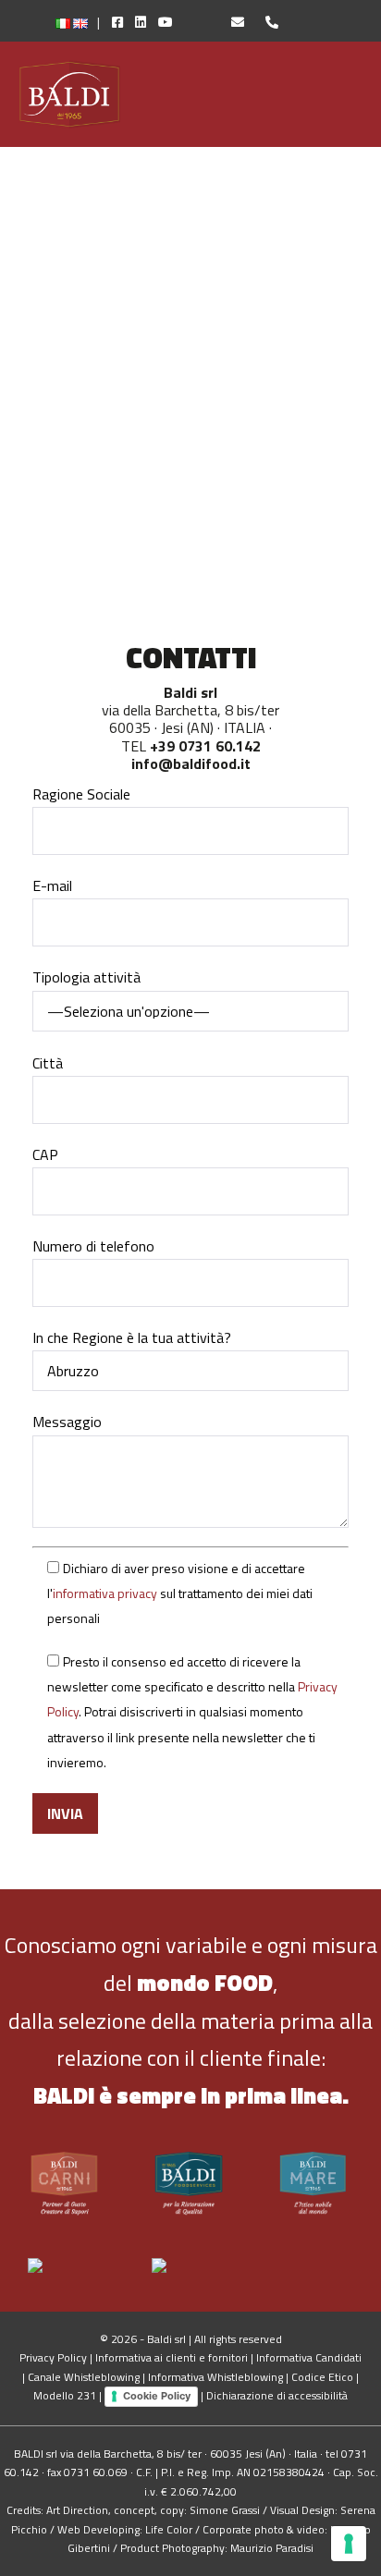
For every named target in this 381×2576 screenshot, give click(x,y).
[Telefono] (263, 22)
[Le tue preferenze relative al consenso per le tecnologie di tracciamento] (349, 2544)
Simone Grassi (225, 2510)
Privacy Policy (53, 2357)
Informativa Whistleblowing (215, 2377)
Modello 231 (65, 2395)
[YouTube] (179, 22)
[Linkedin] (136, 22)
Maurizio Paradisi (272, 2548)
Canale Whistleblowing (84, 2377)
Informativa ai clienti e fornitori (172, 2357)
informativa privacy (105, 1593)
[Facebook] (113, 22)
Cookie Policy (157, 2396)
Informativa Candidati (309, 2357)
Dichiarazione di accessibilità (277, 2395)
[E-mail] (230, 22)
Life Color (169, 2529)
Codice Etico (322, 2377)
